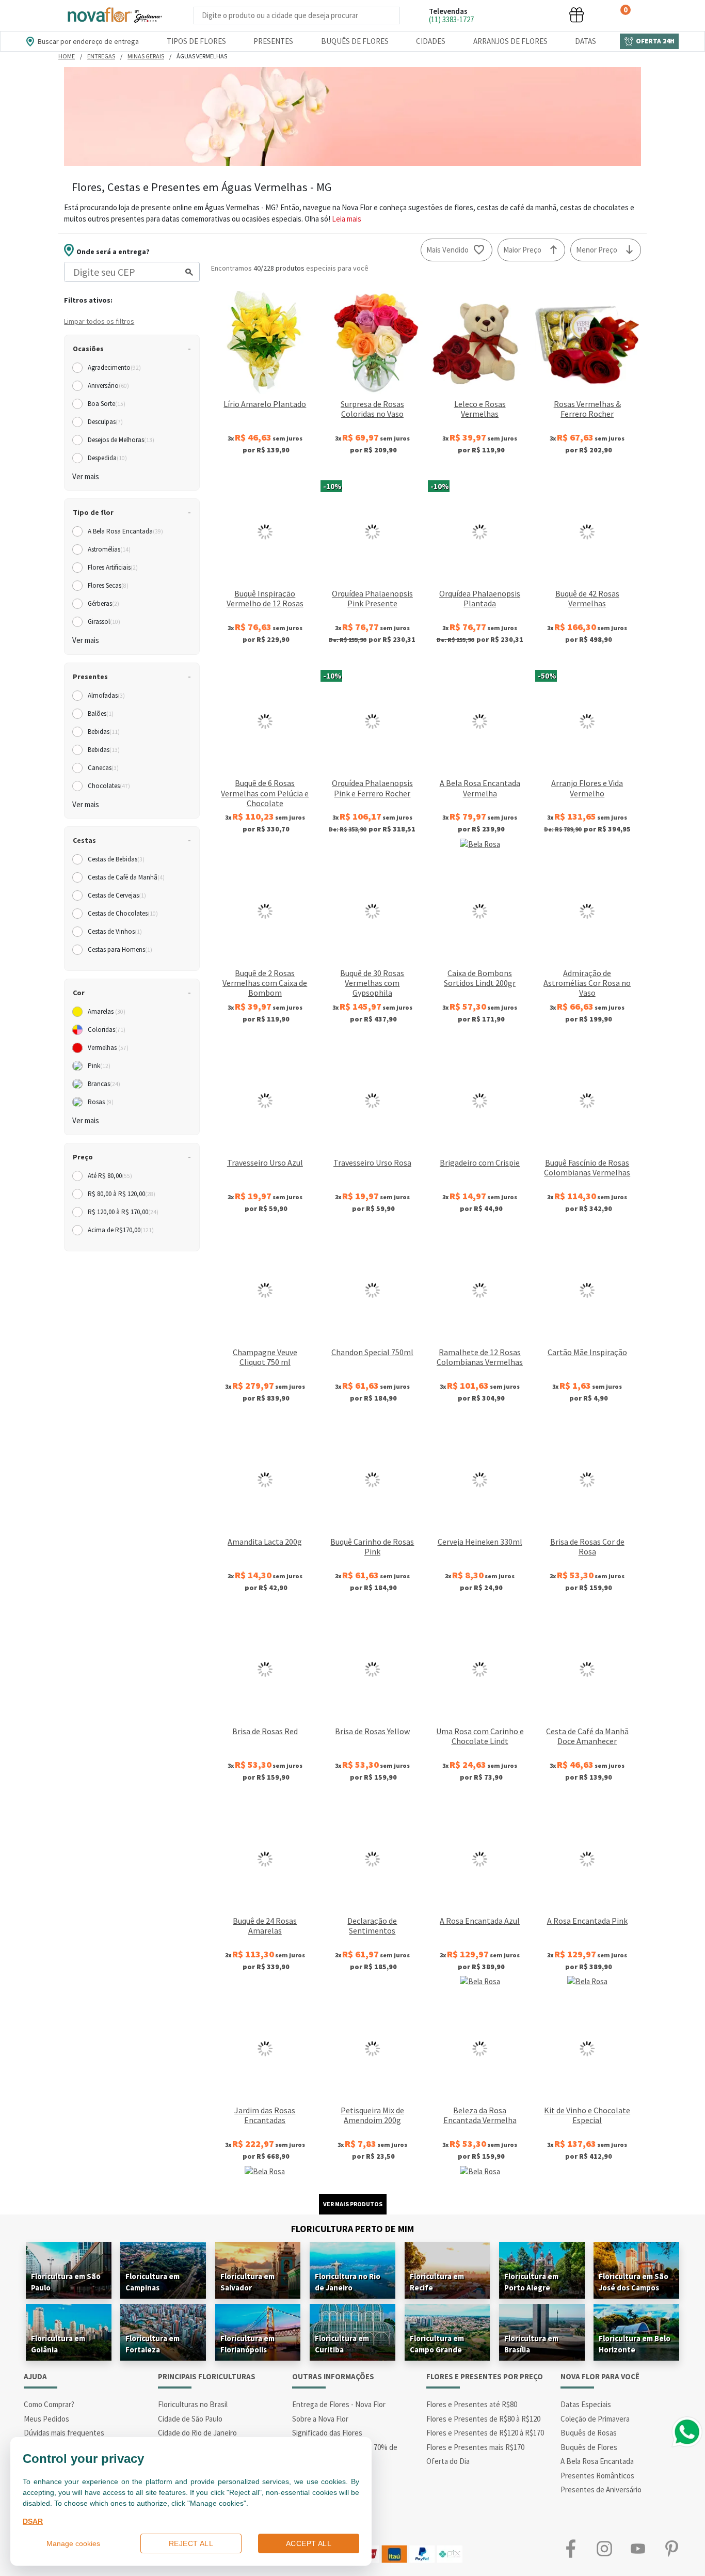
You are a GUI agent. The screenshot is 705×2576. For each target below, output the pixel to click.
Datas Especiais (586, 2404)
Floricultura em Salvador (247, 2282)
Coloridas (107, 1030)
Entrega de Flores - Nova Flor (339, 2404)
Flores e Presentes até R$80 (472, 2404)
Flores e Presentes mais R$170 (475, 2447)
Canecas (103, 768)
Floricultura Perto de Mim (352, 2229)
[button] (499, 15)
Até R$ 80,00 (110, 1176)
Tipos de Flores (196, 41)
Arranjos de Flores (510, 41)
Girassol (104, 622)
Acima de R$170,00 (121, 1230)
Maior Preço (522, 250)
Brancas (104, 1084)
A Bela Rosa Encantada (125, 531)
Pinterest (671, 2549)
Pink (99, 1066)
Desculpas (105, 422)
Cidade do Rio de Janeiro (197, 2433)
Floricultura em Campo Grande (437, 2344)
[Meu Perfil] (538, 15)
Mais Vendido (447, 250)
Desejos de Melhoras (121, 440)
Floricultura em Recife (437, 2282)
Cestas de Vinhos (115, 931)
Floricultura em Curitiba (342, 2344)
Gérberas (103, 603)
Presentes (273, 41)
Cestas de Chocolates (123, 913)
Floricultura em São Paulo (66, 2282)
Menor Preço (597, 250)
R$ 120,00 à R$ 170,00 (123, 1212)
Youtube (638, 2549)
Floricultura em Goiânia (58, 2344)
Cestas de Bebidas (116, 859)
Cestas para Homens (120, 949)
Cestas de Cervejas (117, 895)
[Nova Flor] (114, 15)
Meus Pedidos (46, 2419)
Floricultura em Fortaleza (153, 2344)
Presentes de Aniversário (601, 2489)
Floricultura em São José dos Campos (634, 2282)
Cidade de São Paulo (190, 2419)
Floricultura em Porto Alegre (531, 2282)
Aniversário (108, 386)
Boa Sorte (107, 404)
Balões (101, 713)
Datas (586, 41)
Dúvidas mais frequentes (64, 2433)
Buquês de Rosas (589, 2433)
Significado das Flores (327, 2433)
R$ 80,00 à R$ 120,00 (122, 1194)
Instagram (604, 2549)
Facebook (571, 2549)
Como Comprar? (49, 2404)
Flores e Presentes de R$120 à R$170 (485, 2433)
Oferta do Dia (448, 2461)
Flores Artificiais (113, 567)
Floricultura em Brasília (531, 2344)
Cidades (431, 41)
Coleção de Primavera (595, 2419)
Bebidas (104, 732)
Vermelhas (108, 1048)
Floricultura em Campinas (153, 2282)
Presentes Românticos (597, 2476)
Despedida (107, 458)
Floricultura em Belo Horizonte (635, 2344)
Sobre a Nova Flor (320, 2419)
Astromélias (109, 549)
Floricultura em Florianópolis (247, 2344)
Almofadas (106, 695)
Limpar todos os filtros (99, 321)
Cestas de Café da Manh (126, 877)
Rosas (101, 1102)
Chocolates (109, 786)
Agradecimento (114, 367)
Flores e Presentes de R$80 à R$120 (483, 2419)
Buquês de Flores (355, 41)
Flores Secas (108, 585)
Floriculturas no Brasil (193, 2404)
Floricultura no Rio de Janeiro (348, 2282)
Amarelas (107, 1011)
